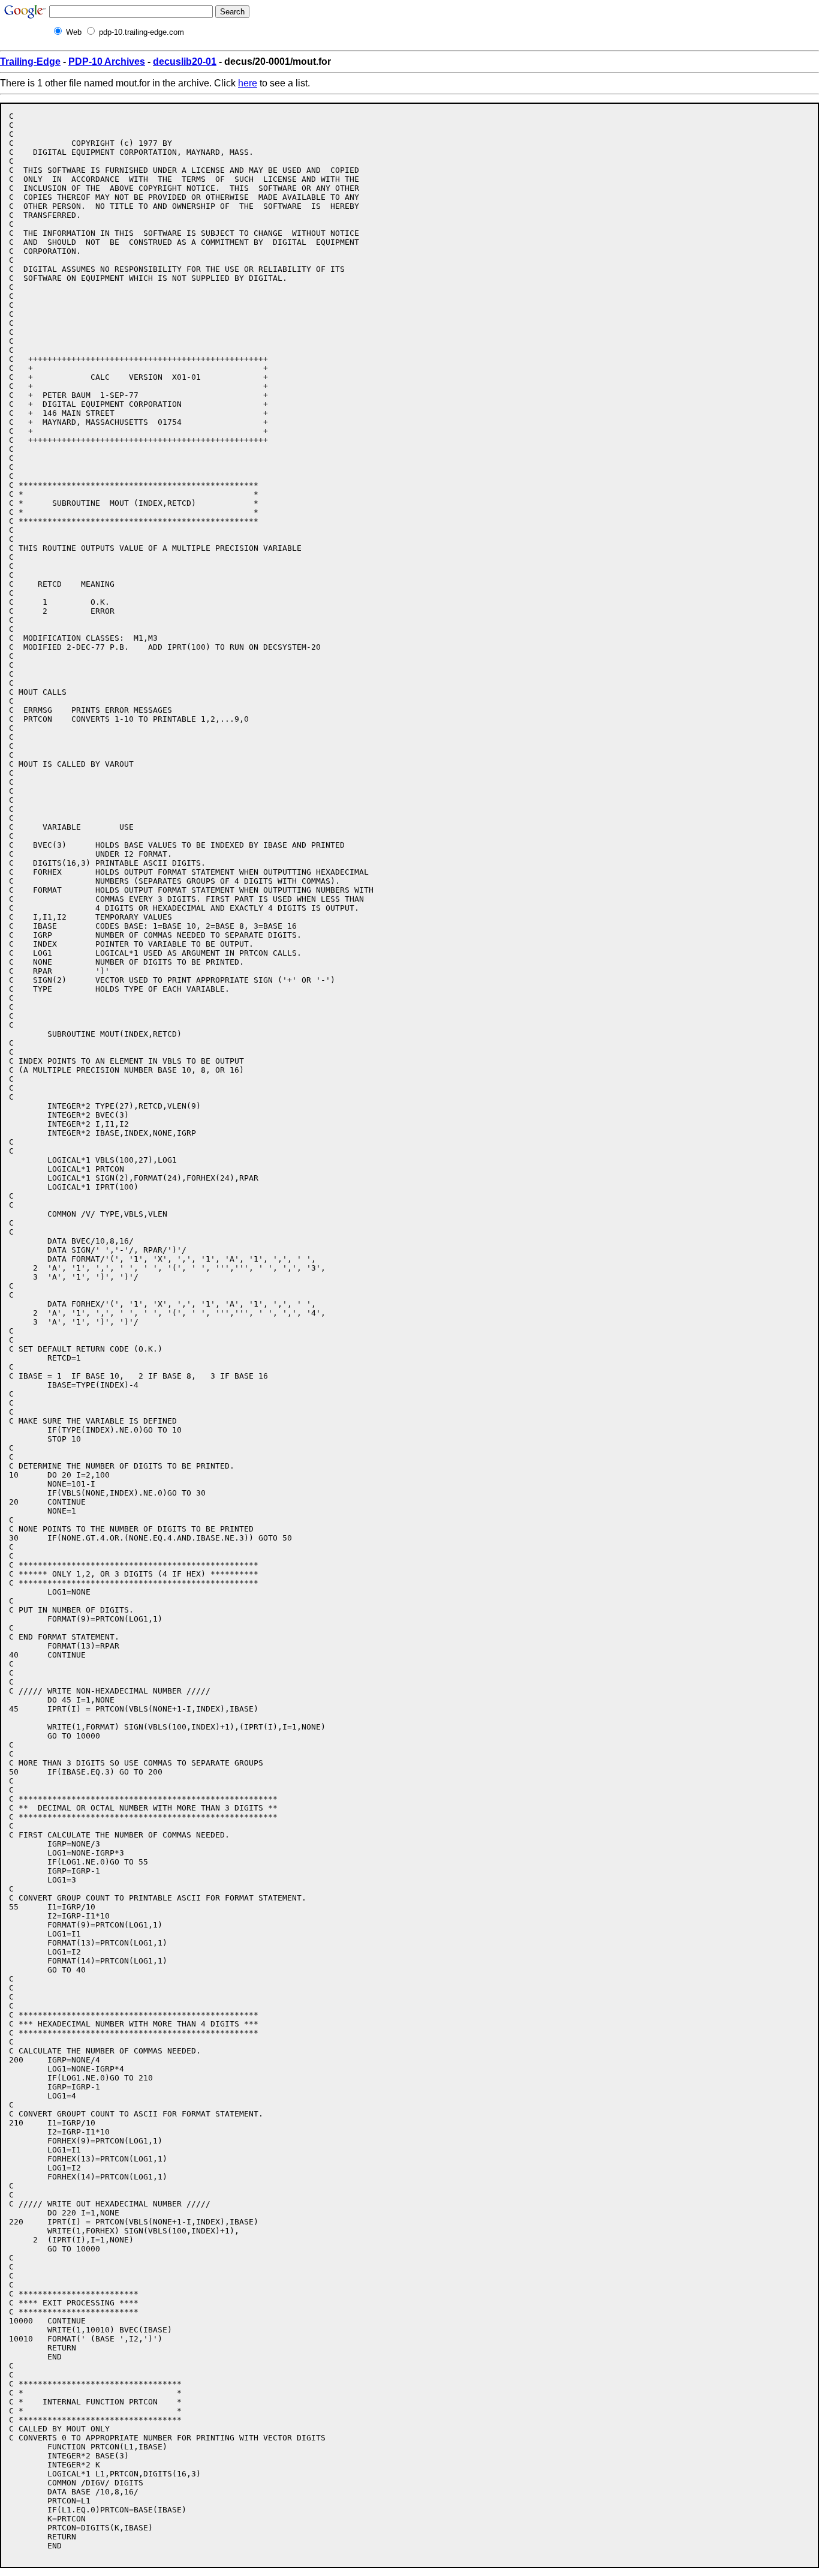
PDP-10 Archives (107, 61)
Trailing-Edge (30, 61)
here (248, 83)
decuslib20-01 (185, 61)
